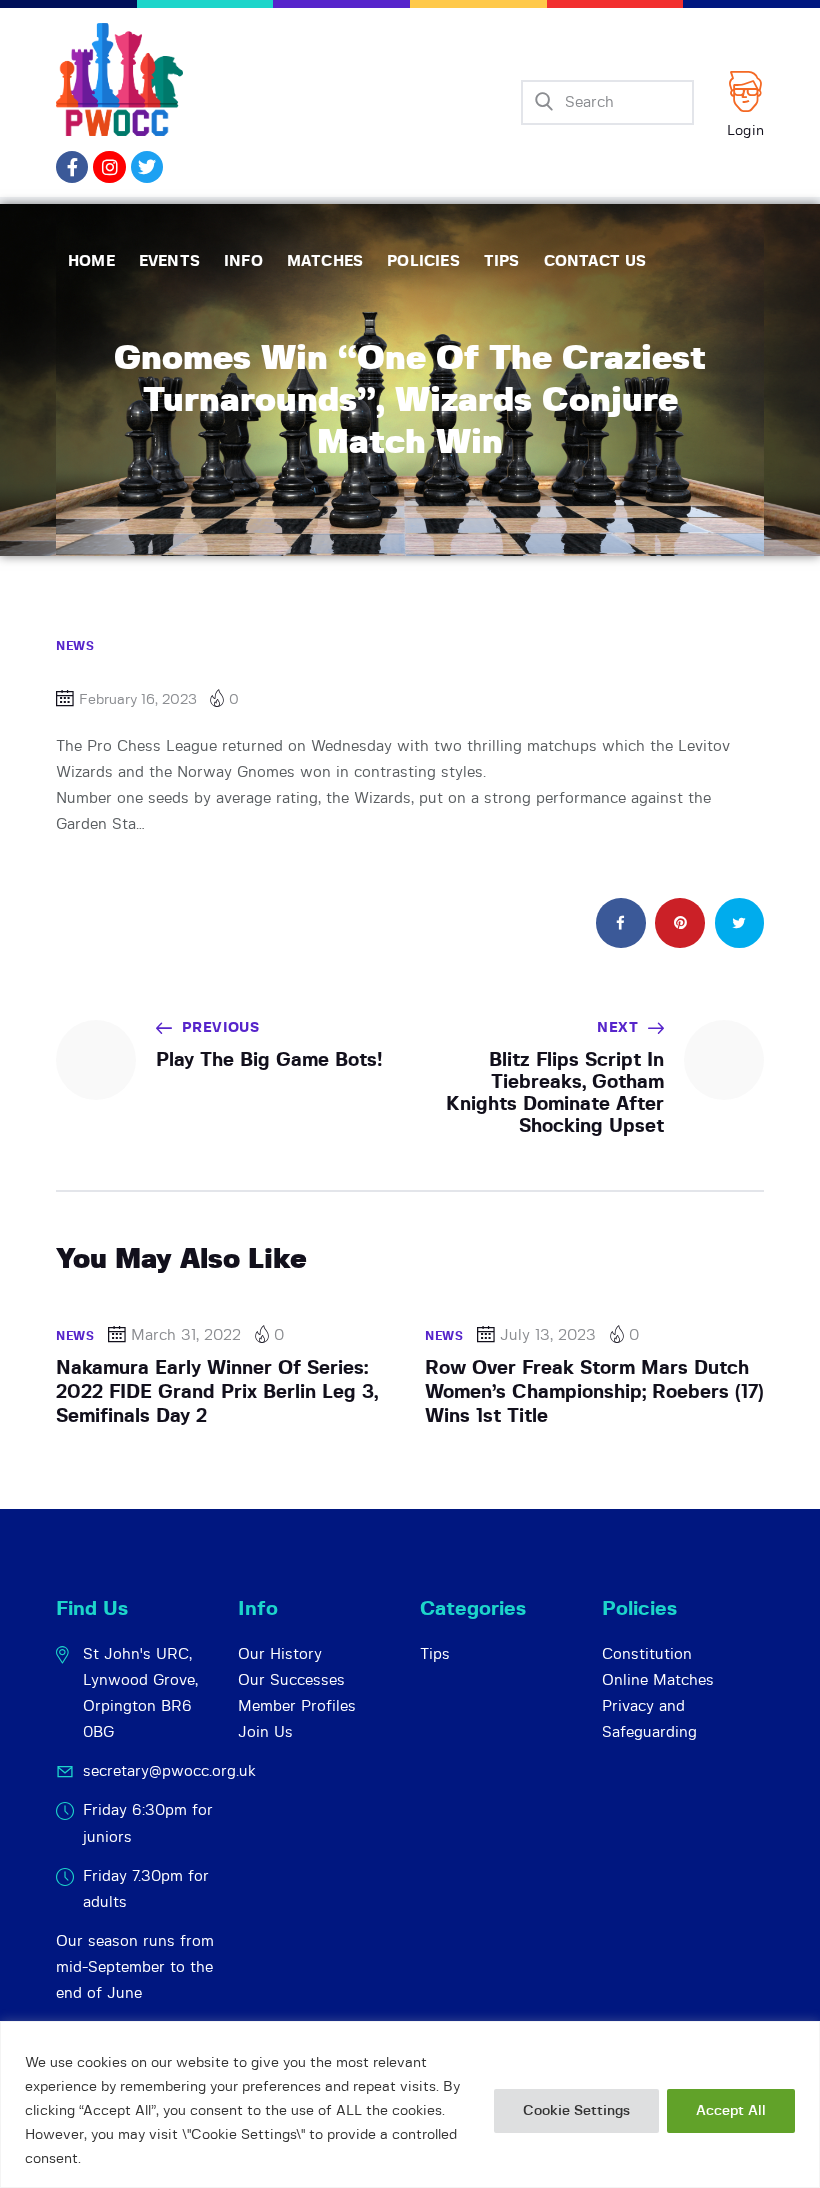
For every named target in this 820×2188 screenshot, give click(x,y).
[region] (410, 2104)
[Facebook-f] (72, 167)
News (75, 646)
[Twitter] (147, 167)
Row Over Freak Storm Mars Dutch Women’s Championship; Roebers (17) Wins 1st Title (594, 1393)
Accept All (731, 2111)
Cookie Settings (576, 2111)
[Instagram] (109, 167)
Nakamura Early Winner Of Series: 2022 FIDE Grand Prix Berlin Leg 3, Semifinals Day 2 (217, 1393)
